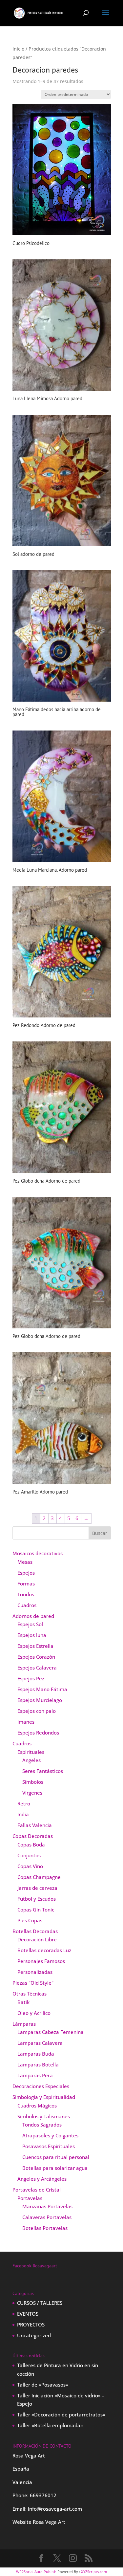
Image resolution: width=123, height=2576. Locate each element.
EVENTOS (28, 2314)
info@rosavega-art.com (55, 2509)
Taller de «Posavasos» (43, 2385)
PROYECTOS (31, 2325)
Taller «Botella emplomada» (50, 2425)
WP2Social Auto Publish (36, 2572)
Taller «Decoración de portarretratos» (61, 2414)
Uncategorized (34, 2335)
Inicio (18, 49)
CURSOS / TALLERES (40, 2303)
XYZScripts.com (94, 2572)
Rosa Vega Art (49, 2522)
